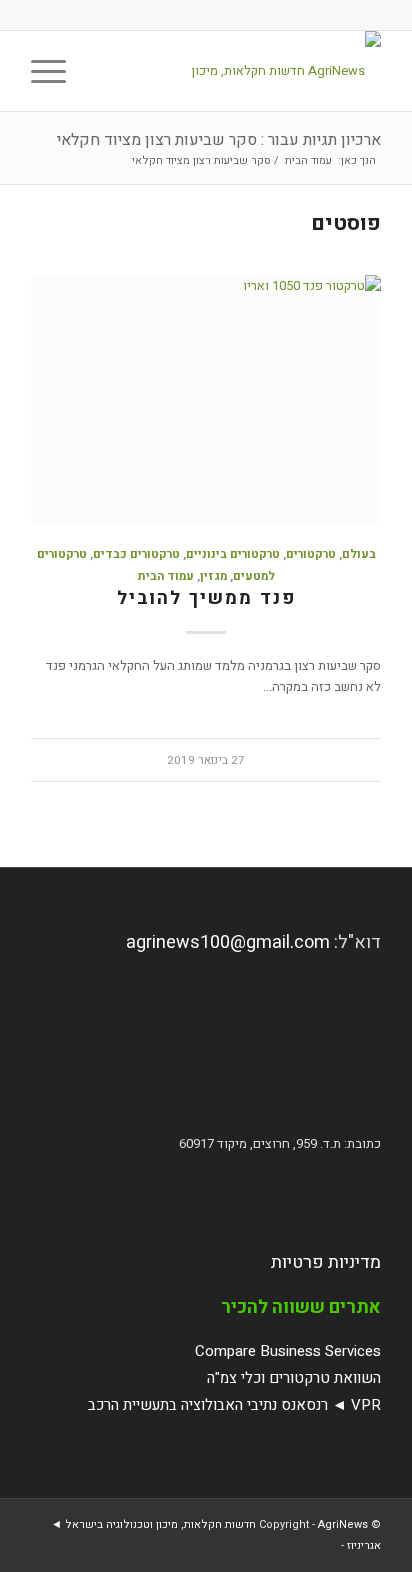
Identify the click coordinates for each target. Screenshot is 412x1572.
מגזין (213, 576)
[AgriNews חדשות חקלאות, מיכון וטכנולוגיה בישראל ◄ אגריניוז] (241, 71)
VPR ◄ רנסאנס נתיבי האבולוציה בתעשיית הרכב (234, 1405)
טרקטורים (311, 554)
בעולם (359, 554)
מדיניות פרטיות (326, 1262)
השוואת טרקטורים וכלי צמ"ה (294, 1378)
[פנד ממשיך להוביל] (206, 399)
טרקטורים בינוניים (233, 554)
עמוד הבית (166, 576)
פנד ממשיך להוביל (206, 598)
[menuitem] (101, 71)
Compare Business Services (288, 1351)
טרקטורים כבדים (136, 554)
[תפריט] (55, 71)
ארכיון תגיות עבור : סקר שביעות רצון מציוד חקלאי (219, 140)
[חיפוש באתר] (101, 71)
